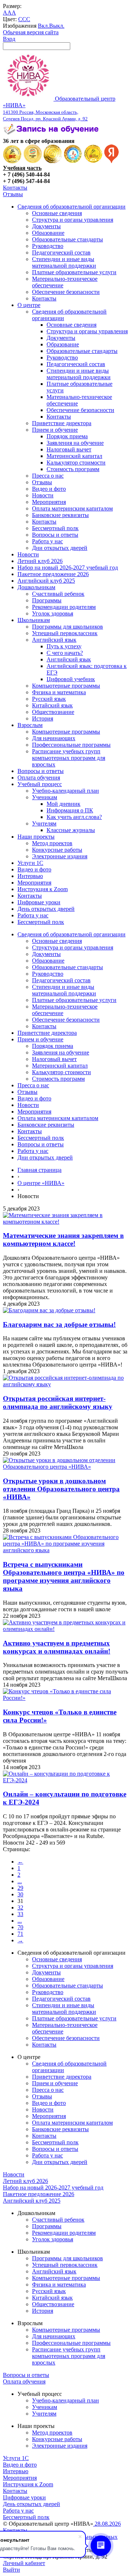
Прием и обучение (55, 430)
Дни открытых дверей (60, 548)
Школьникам (34, 620)
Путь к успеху (64, 646)
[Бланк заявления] (52, 134)
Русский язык (49, 699)
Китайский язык (52, 705)
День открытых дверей (46, 909)
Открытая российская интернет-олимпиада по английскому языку (58, 1402)
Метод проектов (52, 843)
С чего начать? (65, 653)
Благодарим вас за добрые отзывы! (59, 1324)
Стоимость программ (73, 469)
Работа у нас (47, 541)
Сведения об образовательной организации (72, 207)
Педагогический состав (61, 252)
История (43, 718)
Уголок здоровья (53, 613)
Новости (43, 495)
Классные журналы (71, 830)
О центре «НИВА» (41, 1183)
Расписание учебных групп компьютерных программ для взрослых (69, 758)
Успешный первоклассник (65, 633)
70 (20, 1927)
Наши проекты (36, 837)
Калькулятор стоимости (76, 463)
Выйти (11, 2570)
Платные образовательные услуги (74, 272)
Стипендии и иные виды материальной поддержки (64, 262)
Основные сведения (57, 213)
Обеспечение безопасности (66, 292)
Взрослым (30, 725)
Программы (47, 600)
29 (20, 1888)
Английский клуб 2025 (46, 581)
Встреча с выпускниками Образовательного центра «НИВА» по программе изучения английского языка (64, 1576)
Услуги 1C (30, 863)
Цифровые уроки (39, 902)
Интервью (30, 876)
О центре (29, 305)
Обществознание (53, 712)
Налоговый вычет (69, 449)
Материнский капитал (74, 456)
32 (20, 1907)
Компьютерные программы (66, 686)
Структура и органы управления (73, 220)
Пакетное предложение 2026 (53, 574)
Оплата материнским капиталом (72, 508)
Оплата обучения (39, 778)
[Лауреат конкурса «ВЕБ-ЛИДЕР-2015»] (33, 161)
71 (20, 1934)
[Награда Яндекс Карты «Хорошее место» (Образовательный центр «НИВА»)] (112, 161)
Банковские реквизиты (60, 515)
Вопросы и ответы (55, 535)
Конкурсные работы (57, 850)
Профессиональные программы (71, 745)
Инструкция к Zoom (43, 889)
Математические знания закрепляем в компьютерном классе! (63, 1240)
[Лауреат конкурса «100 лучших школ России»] (12, 161)
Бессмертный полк (55, 528)
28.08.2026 (107, 2524)
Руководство (48, 246)
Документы (46, 226)
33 (20, 1914)
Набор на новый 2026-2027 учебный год (68, 568)
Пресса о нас (48, 476)
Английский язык (54, 640)
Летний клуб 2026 (40, 561)
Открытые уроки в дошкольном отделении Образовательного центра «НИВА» (61, 1489)
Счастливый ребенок (58, 594)
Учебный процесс (40, 784)
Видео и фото (49, 489)
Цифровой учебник (71, 679)
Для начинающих (54, 738)
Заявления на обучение (75, 443)
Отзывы (13, 194)
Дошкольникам (36, 587)
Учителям (44, 823)
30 (20, 1894)
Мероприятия (49, 502)
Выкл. (57, 26)
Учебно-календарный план (65, 791)
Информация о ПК (70, 810)
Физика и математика (59, 692)
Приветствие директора (62, 423)
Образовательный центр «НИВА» (59, 108)
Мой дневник (63, 804)
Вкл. (43, 26)
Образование (48, 233)
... (20, 1881)
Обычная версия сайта (31, 32)
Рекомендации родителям (64, 607)
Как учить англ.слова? (74, 817)
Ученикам (45, 797)
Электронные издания (60, 856)
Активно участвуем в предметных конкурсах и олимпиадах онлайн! (57, 1647)
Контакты (15, 188)
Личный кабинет (24, 2563)
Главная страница (39, 1170)
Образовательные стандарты (68, 239)
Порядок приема (67, 436)
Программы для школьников (68, 627)
